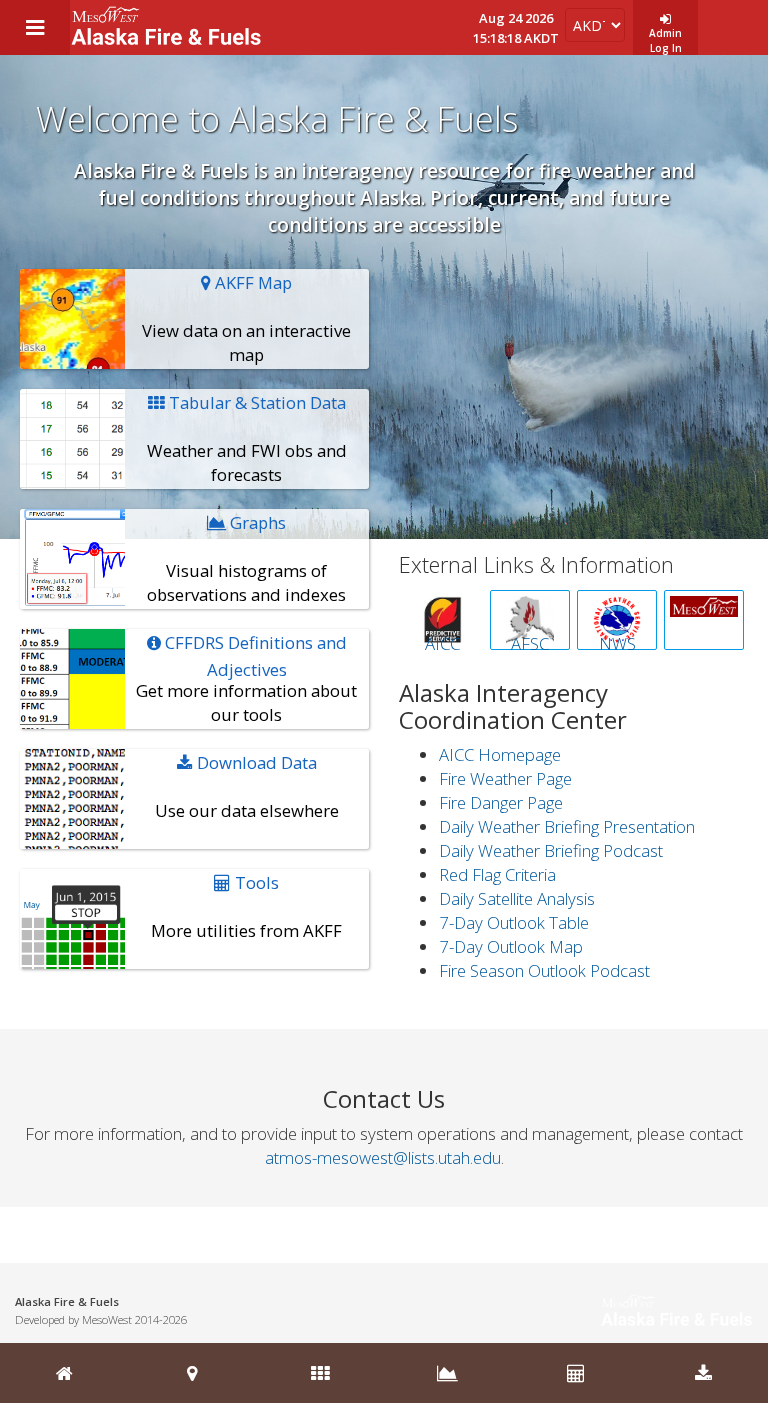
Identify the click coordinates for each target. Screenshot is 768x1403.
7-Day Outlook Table (514, 922)
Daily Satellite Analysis (517, 898)
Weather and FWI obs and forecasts (247, 438)
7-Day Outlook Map (511, 946)
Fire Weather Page (505, 778)
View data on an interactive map (246, 318)
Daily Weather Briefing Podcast (551, 850)
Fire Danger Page (501, 802)
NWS (617, 641)
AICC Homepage (500, 754)
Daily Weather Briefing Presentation (567, 826)
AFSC (530, 641)
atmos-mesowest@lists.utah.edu (383, 1157)
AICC (442, 641)
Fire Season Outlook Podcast (544, 970)
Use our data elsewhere (247, 786)
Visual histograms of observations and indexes (246, 558)
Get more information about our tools (246, 678)
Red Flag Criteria (497, 874)
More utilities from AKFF (246, 906)
